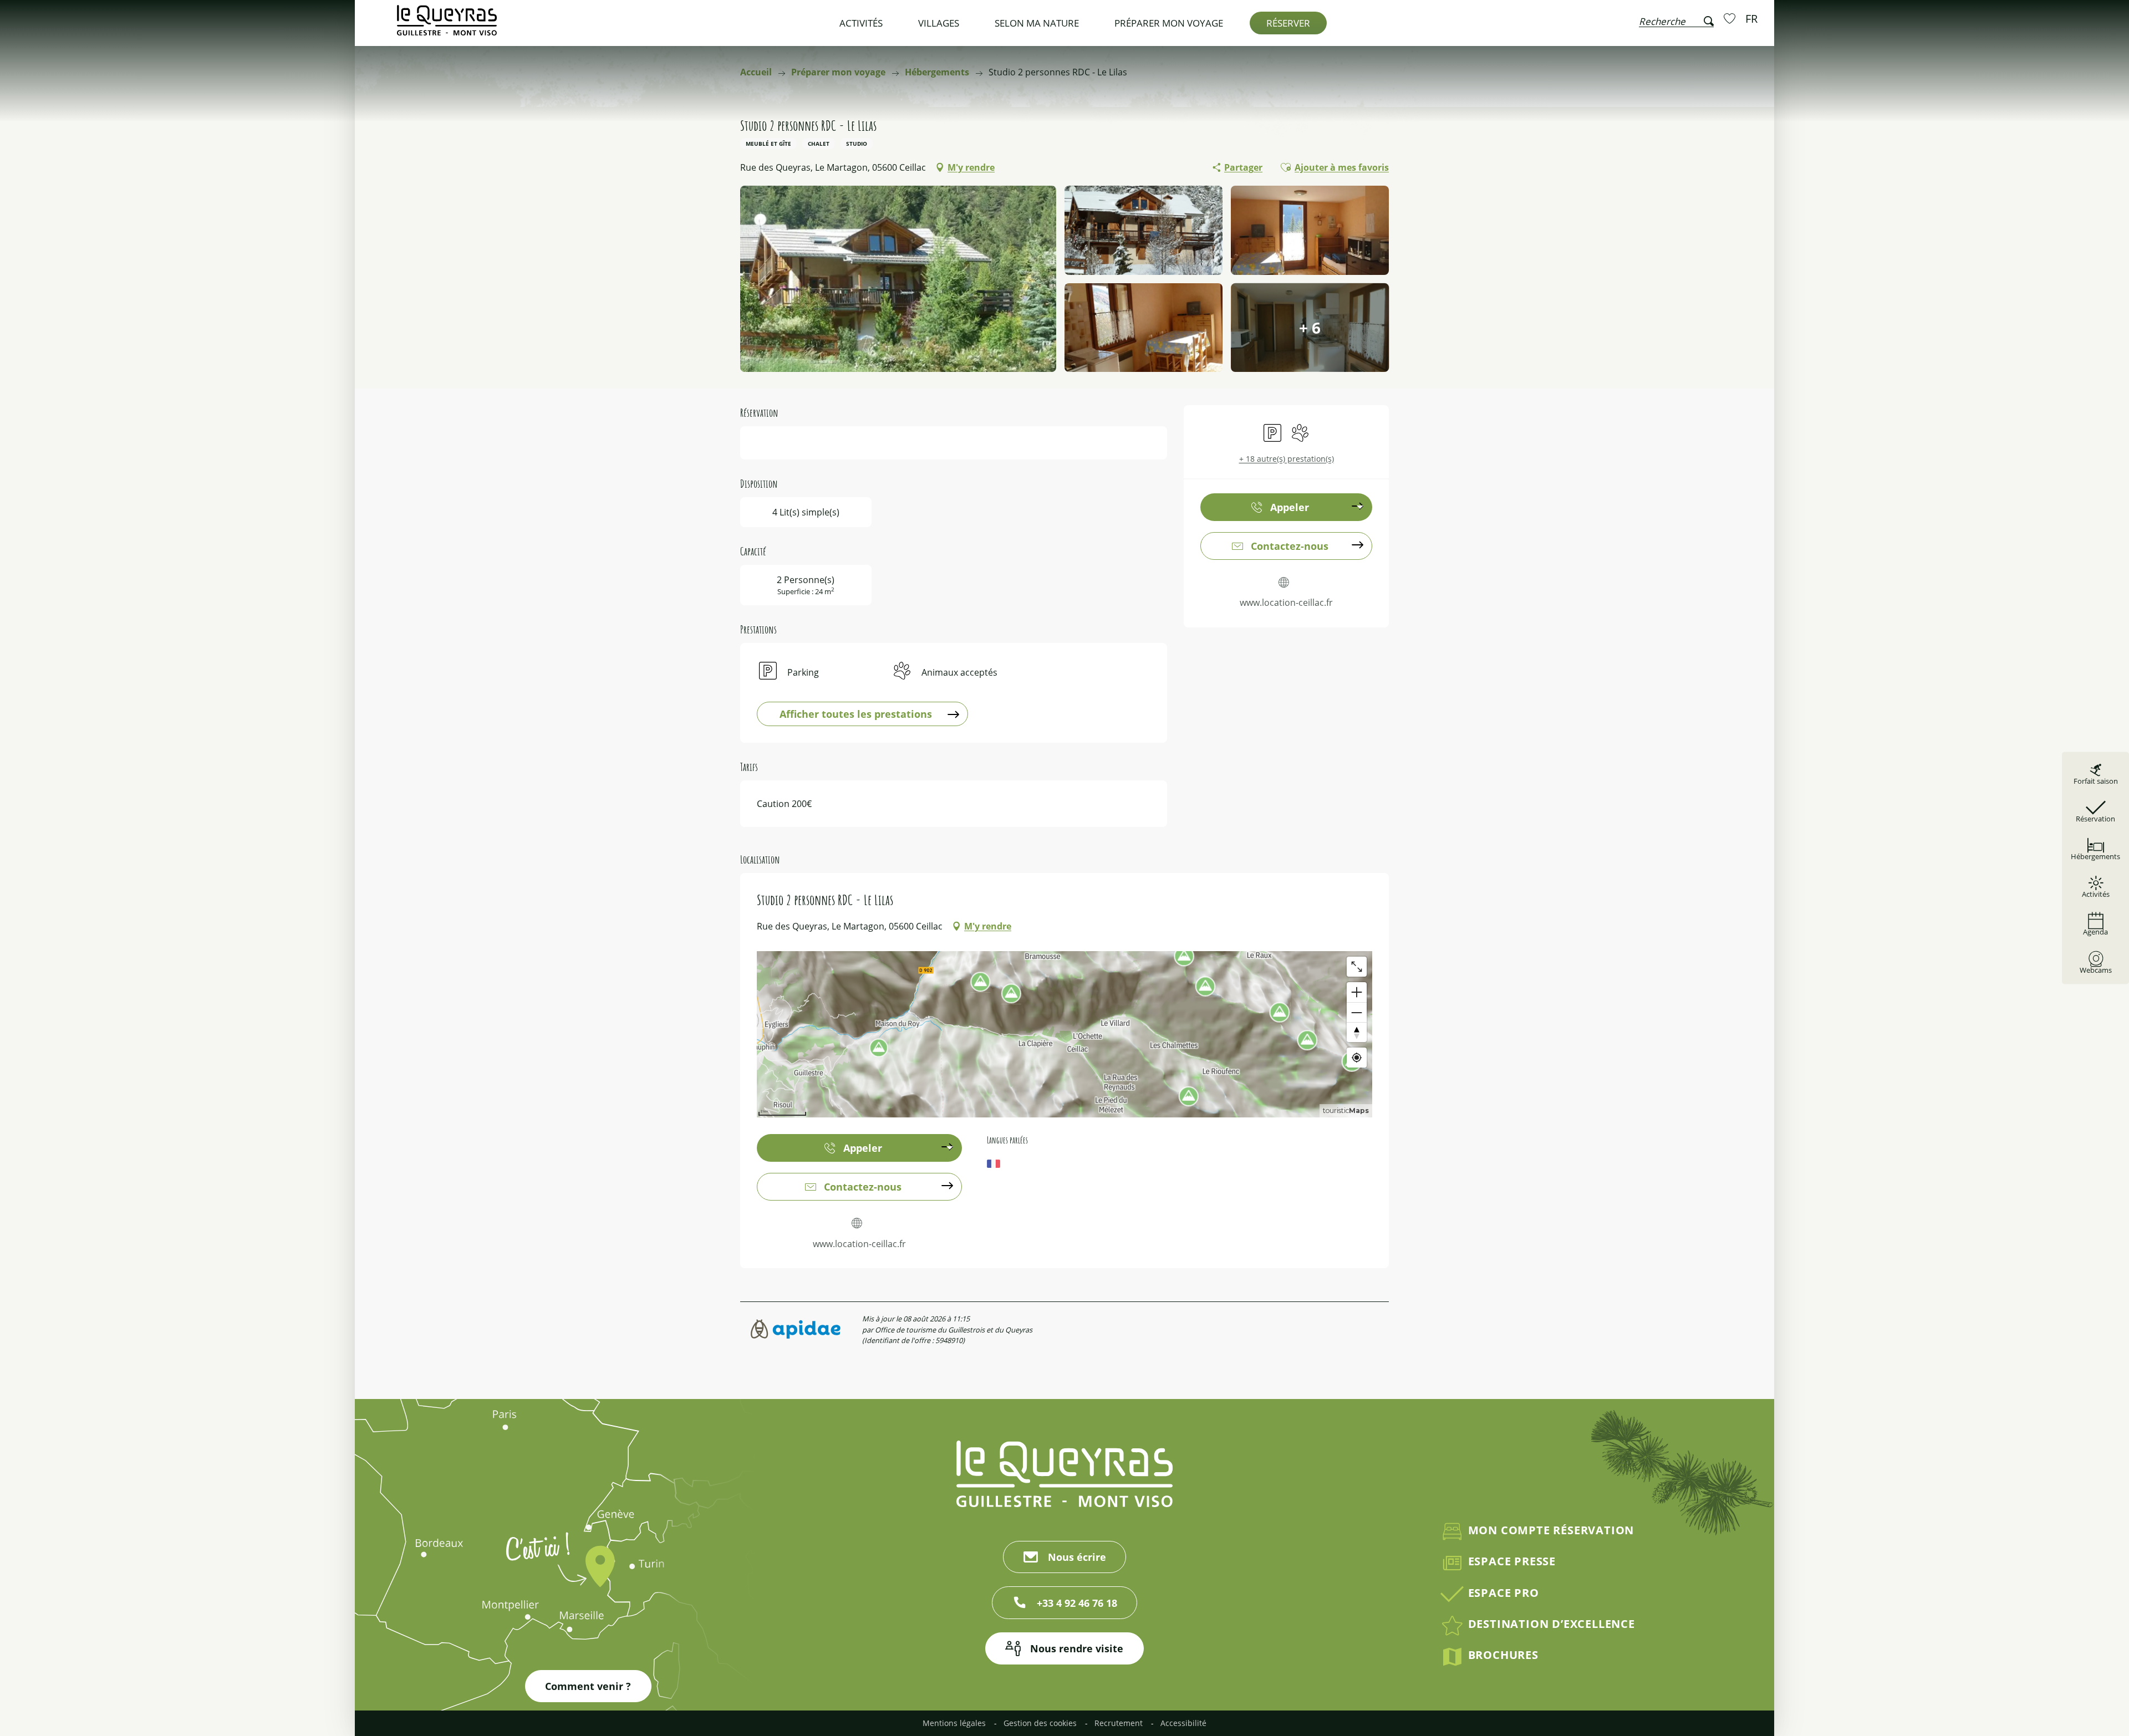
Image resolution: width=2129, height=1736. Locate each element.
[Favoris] (1731, 18)
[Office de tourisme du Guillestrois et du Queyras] (447, 26)
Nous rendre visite (1077, 1648)
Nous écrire (1077, 1557)
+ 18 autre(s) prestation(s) (1287, 459)
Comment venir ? (588, 1686)
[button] (1676, 19)
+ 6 (1310, 328)
